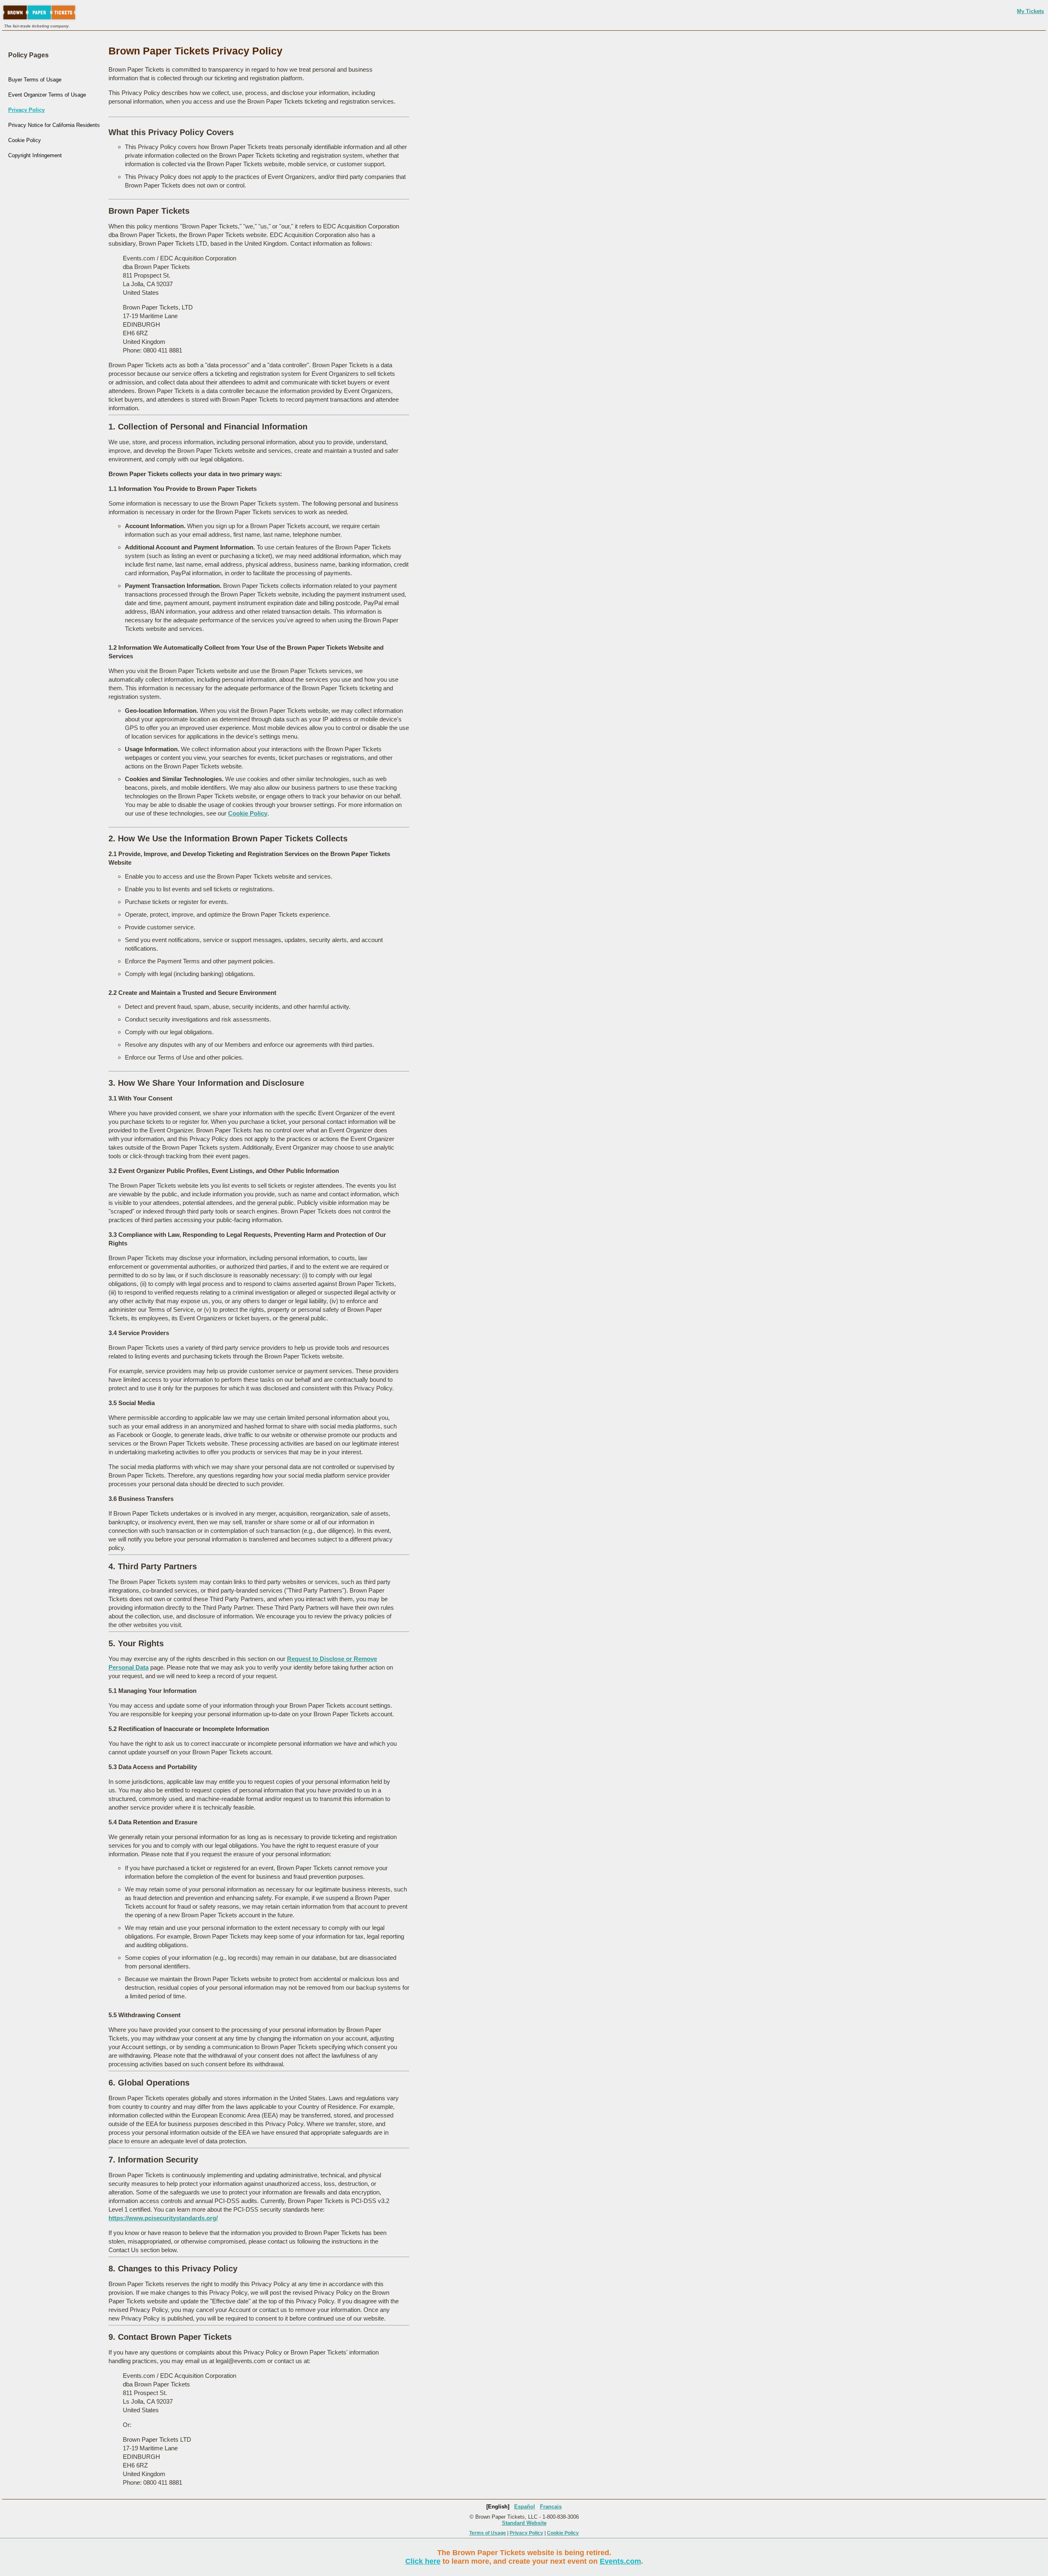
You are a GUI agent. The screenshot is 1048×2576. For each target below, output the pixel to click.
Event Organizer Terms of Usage (47, 95)
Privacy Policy (26, 110)
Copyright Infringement (35, 155)
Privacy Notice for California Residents (54, 125)
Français (551, 2507)
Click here (423, 2561)
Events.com (620, 2561)
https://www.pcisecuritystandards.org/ (163, 2218)
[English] (498, 2507)
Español (525, 2507)
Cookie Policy (25, 140)
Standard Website (524, 2523)
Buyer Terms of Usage (35, 80)
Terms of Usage (488, 2533)
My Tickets (1030, 11)
